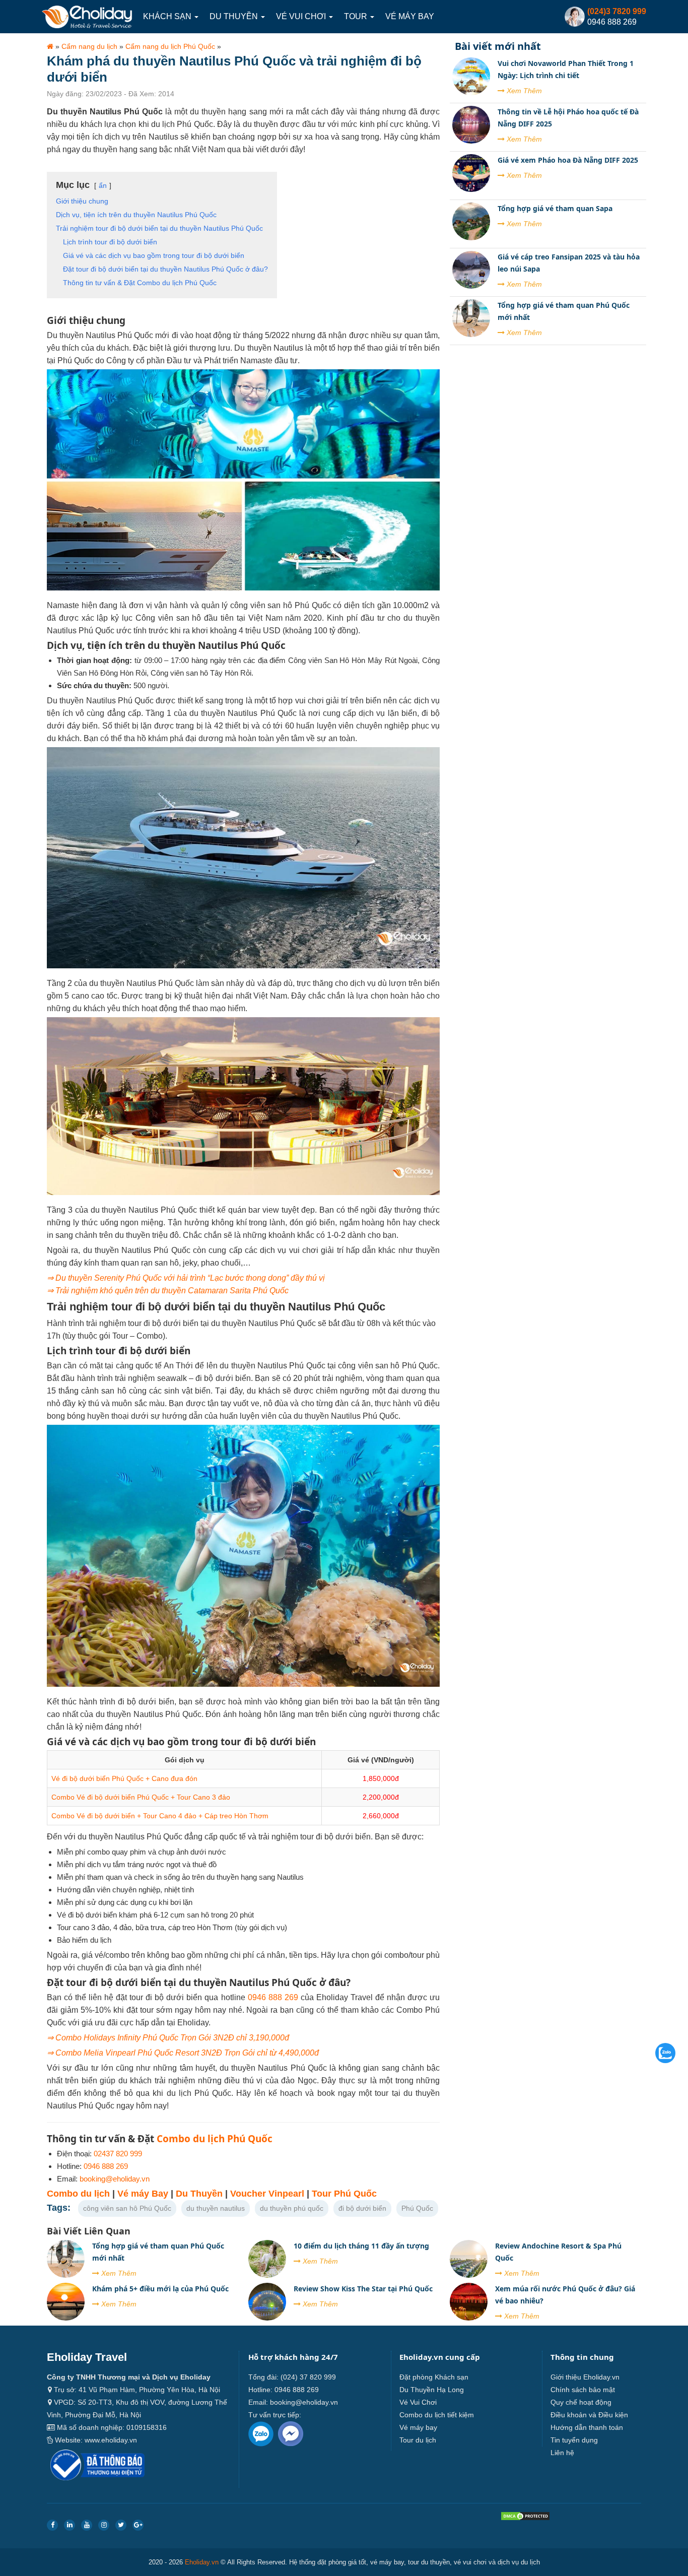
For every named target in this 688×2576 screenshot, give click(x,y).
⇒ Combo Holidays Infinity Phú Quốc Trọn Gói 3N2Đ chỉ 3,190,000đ (168, 2038)
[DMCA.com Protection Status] (525, 2518)
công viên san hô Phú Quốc (127, 2208)
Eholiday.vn (202, 2562)
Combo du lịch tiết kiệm (437, 2415)
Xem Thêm (523, 91)
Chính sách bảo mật (583, 2390)
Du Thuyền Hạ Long (432, 2390)
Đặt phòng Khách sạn (434, 2377)
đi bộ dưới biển (362, 2208)
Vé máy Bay (143, 2194)
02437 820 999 (118, 2154)
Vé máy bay (410, 16)
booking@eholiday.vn (115, 2179)
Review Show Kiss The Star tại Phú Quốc (363, 2289)
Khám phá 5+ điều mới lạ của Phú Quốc (160, 2289)
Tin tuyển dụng (574, 2440)
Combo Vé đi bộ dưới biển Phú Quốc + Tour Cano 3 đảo (141, 1797)
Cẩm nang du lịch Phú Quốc (170, 46)
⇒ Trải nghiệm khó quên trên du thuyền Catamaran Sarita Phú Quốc (168, 1291)
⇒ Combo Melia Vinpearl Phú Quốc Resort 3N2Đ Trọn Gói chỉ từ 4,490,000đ (183, 2053)
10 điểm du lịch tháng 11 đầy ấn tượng (361, 2246)
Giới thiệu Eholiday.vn (585, 2377)
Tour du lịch (418, 2440)
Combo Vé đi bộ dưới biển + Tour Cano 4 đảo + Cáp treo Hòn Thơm (160, 1816)
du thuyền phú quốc (292, 2208)
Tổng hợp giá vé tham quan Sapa (555, 208)
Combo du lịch (78, 2194)
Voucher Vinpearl (267, 2194)
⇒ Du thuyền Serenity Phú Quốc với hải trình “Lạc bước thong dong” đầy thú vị (186, 1278)
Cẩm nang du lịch (89, 46)
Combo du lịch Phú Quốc (215, 2139)
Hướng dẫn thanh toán (587, 2427)
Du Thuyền (199, 2194)
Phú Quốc (417, 2208)
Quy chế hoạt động (581, 2402)
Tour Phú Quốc (344, 2194)
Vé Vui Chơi (302, 16)
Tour (357, 16)
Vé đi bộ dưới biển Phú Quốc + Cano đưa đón (124, 1778)
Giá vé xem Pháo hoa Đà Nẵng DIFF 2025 (568, 160)
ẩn (103, 185)
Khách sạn (168, 16)
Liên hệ (562, 2453)
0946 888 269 (273, 1997)
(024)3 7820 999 (617, 11)
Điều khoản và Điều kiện (589, 2415)
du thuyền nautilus (216, 2208)
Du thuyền (235, 16)
